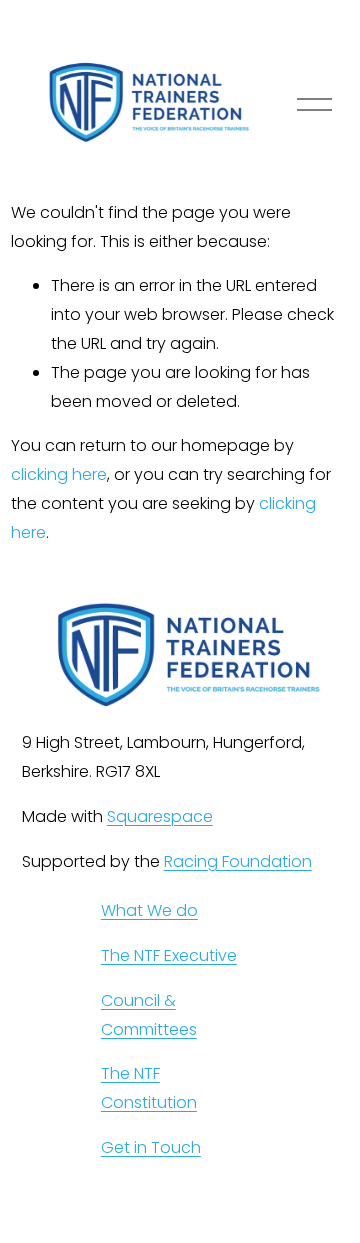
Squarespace (160, 816)
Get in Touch (151, 1147)
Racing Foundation (238, 861)
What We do (149, 910)
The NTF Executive (169, 955)
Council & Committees (149, 1015)
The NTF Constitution (149, 1088)
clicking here (59, 474)
